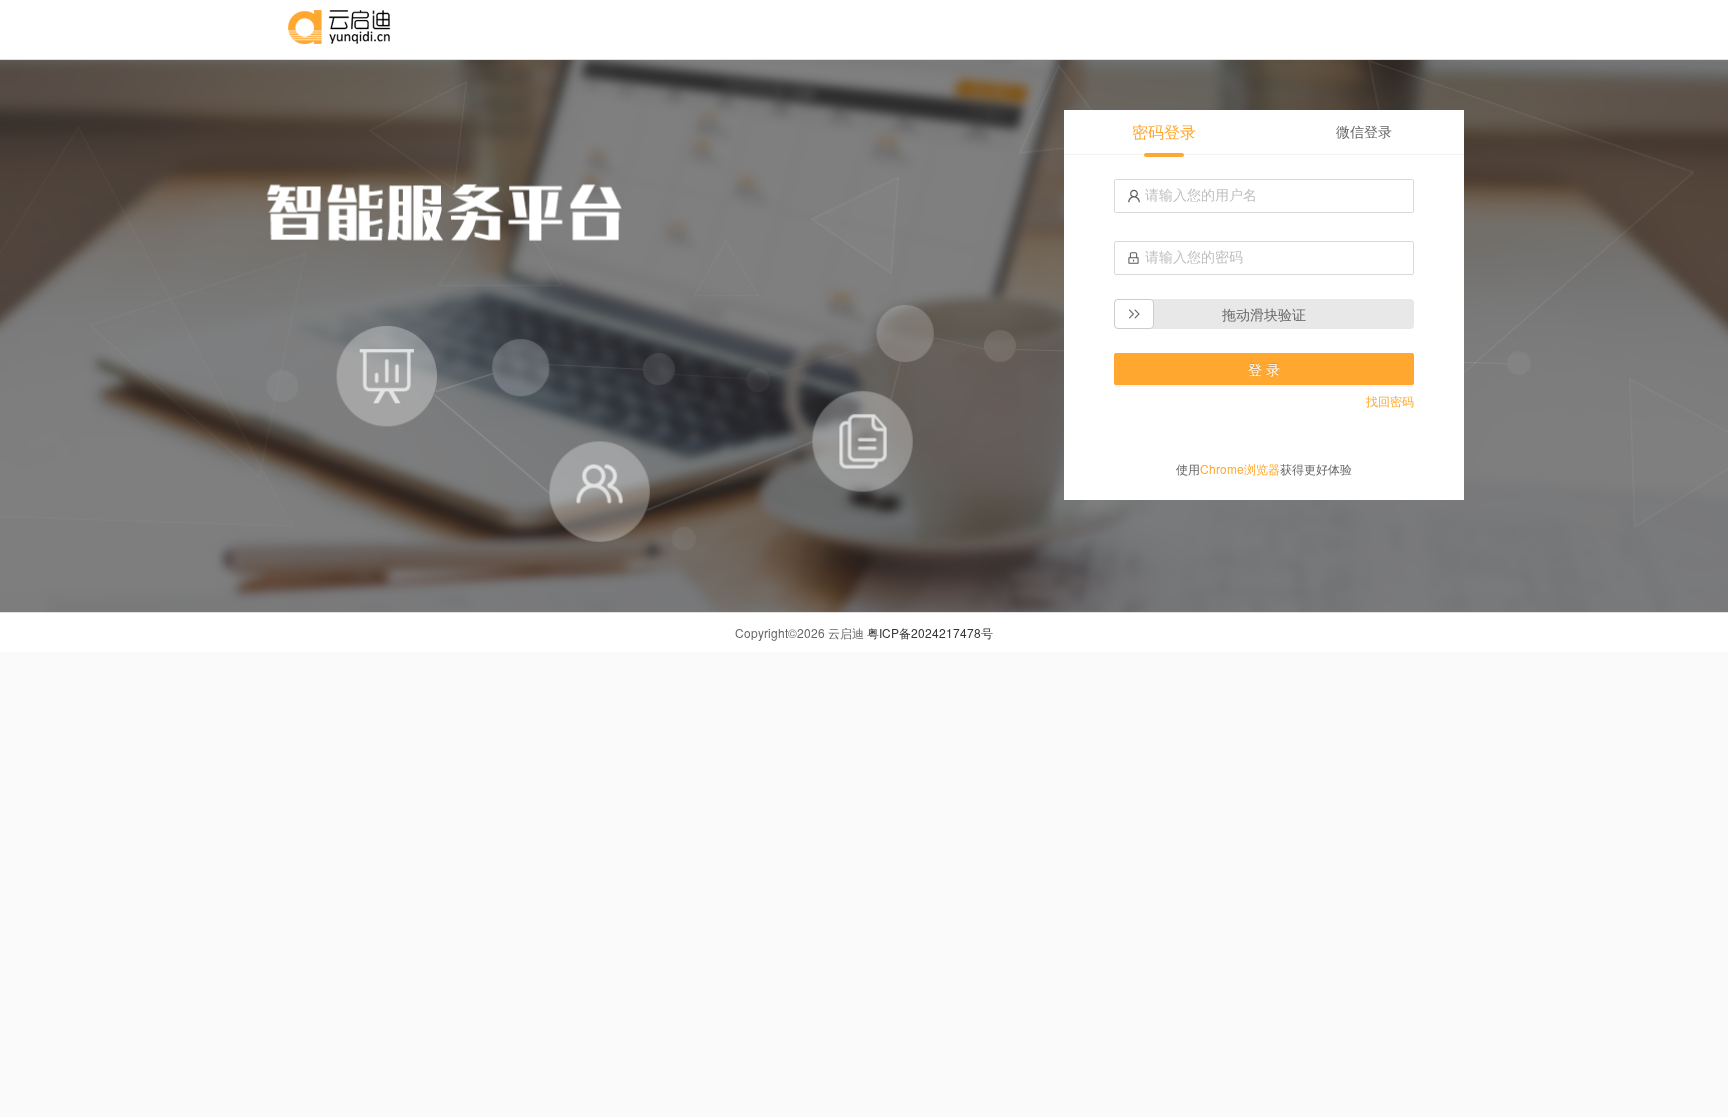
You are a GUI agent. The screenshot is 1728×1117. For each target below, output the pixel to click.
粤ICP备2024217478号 (930, 632)
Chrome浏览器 (1240, 468)
